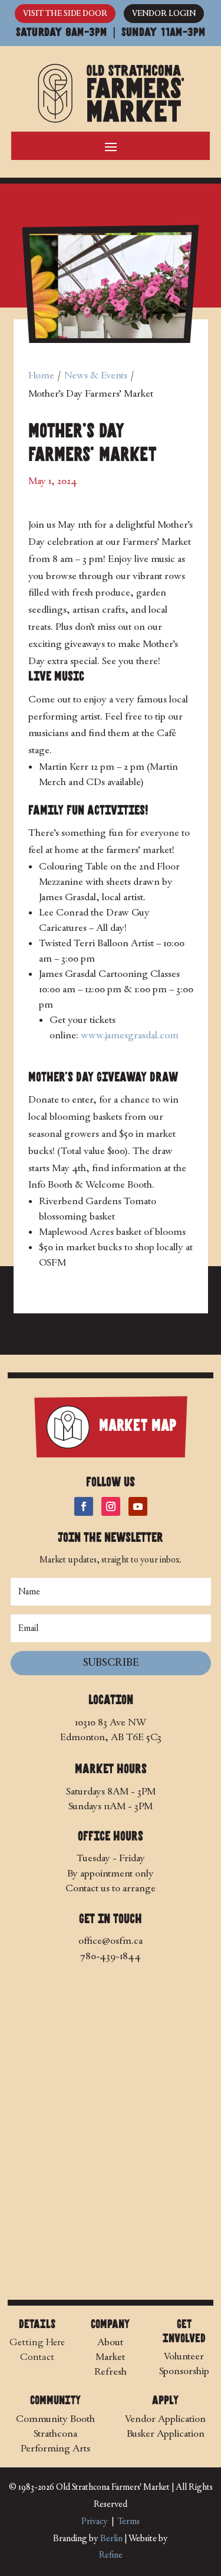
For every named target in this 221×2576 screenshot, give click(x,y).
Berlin (111, 2539)
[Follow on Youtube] (138, 1506)
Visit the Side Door (65, 13)
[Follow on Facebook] (84, 1506)
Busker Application (166, 2433)
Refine (111, 2555)
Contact (37, 2357)
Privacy (95, 2521)
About (110, 2342)
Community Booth (55, 2419)
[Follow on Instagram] (111, 1506)
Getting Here (37, 2342)
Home (41, 375)
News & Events (96, 375)
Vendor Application (165, 2419)
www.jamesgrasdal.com (130, 1035)
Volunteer (184, 2356)
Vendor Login (164, 13)
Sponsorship (184, 2371)
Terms (128, 2521)
